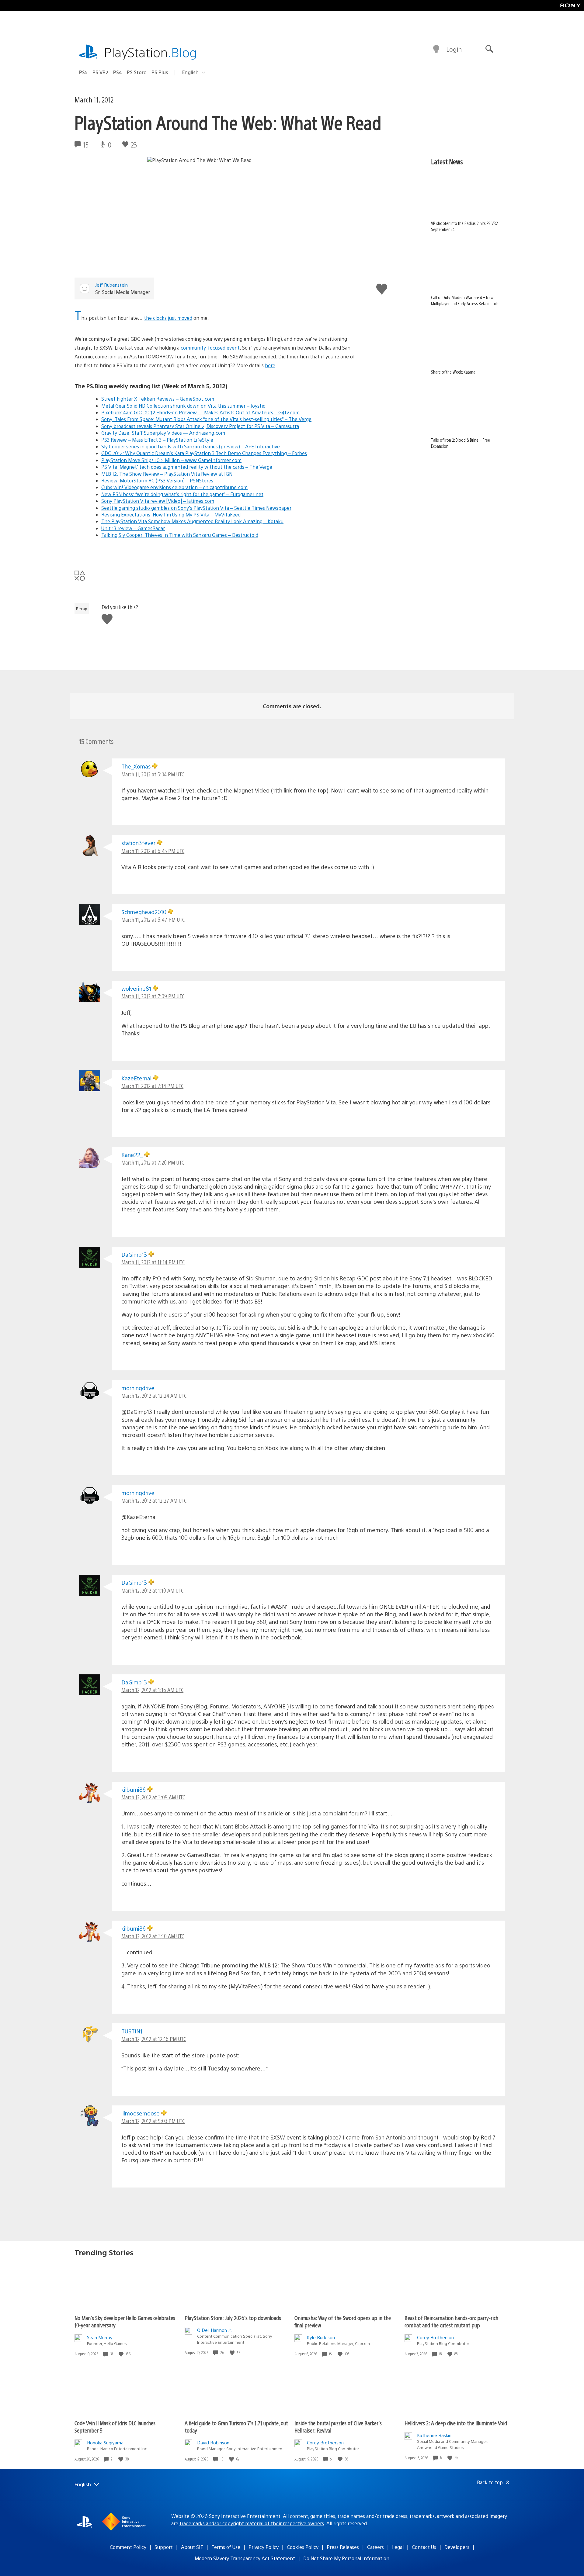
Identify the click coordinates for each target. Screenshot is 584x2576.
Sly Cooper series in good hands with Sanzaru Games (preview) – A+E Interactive (191, 446)
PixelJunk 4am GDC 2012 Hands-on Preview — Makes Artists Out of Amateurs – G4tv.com (200, 412)
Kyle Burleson (321, 2337)
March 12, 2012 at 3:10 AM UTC (153, 1936)
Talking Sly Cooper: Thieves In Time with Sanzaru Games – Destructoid (180, 535)
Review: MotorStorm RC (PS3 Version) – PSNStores (157, 480)
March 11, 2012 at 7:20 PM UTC (153, 1162)
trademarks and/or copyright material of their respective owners (252, 2523)
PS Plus (160, 72)
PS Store (137, 72)
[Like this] (122, 2354)
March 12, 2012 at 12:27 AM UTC (154, 1500)
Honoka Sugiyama (105, 2442)
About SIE (192, 2547)
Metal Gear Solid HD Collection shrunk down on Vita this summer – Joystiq (183, 406)
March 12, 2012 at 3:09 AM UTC (153, 1797)
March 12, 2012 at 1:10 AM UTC (152, 1590)
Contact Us (424, 2547)
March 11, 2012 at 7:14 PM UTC (152, 1086)
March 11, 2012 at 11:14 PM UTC (153, 1262)
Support (164, 2547)
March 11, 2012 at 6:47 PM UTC (153, 919)
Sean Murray (100, 2337)
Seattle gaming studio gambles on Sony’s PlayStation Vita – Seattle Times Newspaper (196, 508)
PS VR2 (100, 72)
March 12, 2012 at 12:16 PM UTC (154, 2039)
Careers (375, 2547)
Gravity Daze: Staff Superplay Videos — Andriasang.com (163, 433)
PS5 (83, 72)
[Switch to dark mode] (436, 49)
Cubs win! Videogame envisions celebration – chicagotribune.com (174, 487)
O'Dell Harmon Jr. (215, 2330)
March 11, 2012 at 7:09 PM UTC (153, 996)
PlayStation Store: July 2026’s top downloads (233, 2318)
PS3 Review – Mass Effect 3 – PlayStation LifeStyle (157, 440)
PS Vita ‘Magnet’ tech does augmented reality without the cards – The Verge (187, 467)
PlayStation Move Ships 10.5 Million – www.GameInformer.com (171, 460)
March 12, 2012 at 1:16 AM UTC (152, 1690)
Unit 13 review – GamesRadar (133, 528)
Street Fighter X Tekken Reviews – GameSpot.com (158, 399)
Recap (82, 609)
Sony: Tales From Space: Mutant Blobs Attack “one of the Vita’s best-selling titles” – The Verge (206, 419)
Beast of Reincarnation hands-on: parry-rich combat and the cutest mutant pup (451, 2321)
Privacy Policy (264, 2547)
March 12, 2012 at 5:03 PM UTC (153, 2121)
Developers (457, 2547)
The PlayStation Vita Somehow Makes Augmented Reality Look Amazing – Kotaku (192, 521)
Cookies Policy (303, 2547)
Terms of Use (226, 2547)
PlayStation (151, 52)
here (270, 365)
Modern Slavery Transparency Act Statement (245, 2558)
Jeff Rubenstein (111, 285)
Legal (398, 2547)
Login (454, 49)
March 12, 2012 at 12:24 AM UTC (154, 1395)
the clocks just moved (168, 318)
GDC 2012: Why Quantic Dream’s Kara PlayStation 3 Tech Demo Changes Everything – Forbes (204, 453)
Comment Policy (128, 2547)
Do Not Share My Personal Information (346, 2558)
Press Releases (343, 2547)
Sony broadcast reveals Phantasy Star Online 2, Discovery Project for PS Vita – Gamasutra (200, 426)
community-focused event (210, 348)
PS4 (118, 72)
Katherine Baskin (434, 2435)
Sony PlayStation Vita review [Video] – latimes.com (158, 501)
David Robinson (213, 2442)
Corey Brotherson (435, 2337)
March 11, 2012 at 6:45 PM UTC (153, 851)
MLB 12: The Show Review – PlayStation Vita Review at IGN (167, 474)
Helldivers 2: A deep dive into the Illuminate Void (456, 2423)
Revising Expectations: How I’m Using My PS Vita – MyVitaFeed (171, 515)
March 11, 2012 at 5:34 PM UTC (153, 774)
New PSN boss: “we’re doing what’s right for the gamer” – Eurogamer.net (182, 494)
